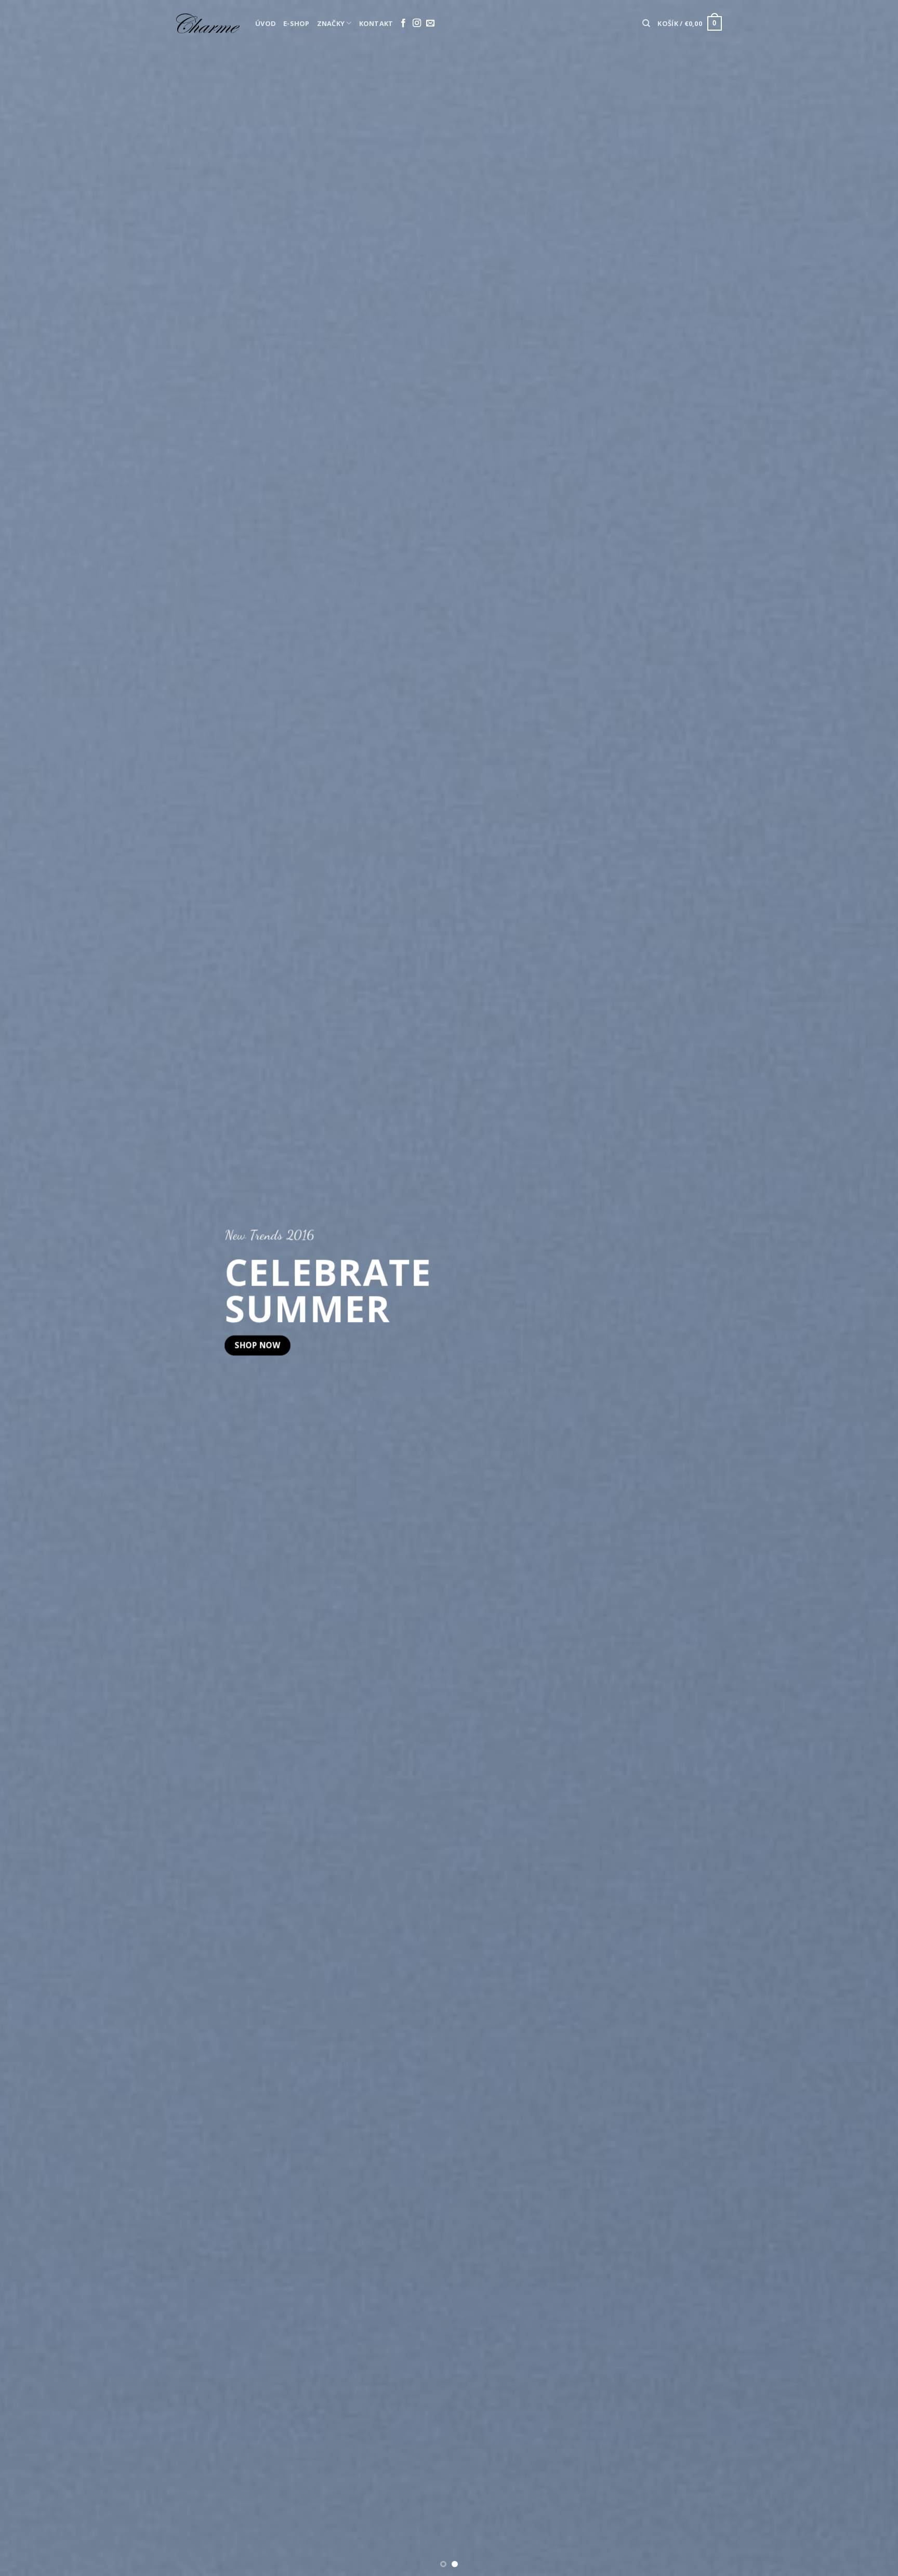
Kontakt (376, 23)
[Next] (867, 1288)
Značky (331, 23)
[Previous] (31, 1288)
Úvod (266, 23)
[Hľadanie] (646, 23)
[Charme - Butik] (208, 23)
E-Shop (296, 23)
